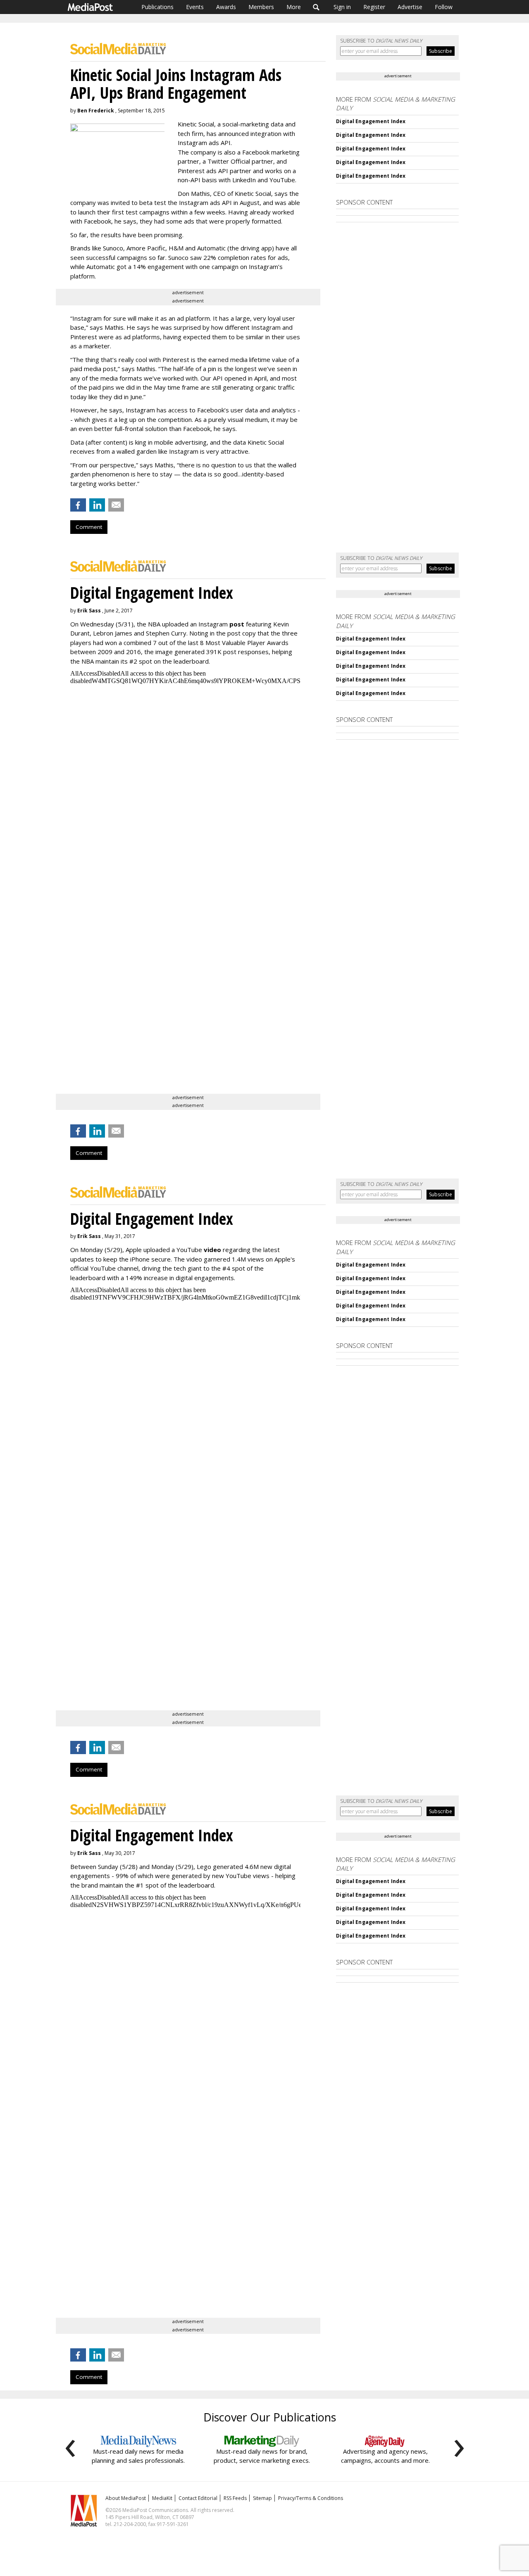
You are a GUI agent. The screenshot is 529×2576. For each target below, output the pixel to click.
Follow (444, 7)
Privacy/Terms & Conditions (311, 2498)
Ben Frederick (96, 111)
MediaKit (162, 2498)
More (294, 7)
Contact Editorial (198, 2498)
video (212, 1250)
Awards (226, 7)
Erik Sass (89, 611)
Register (374, 7)
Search (316, 7)
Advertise (410, 7)
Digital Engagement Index (371, 121)
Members (261, 7)
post (237, 624)
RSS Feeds (235, 2498)
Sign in (342, 7)
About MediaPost (126, 2498)
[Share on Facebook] (78, 505)
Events (195, 7)
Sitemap (262, 2498)
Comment (89, 527)
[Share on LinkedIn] (97, 505)
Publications (157, 7)
